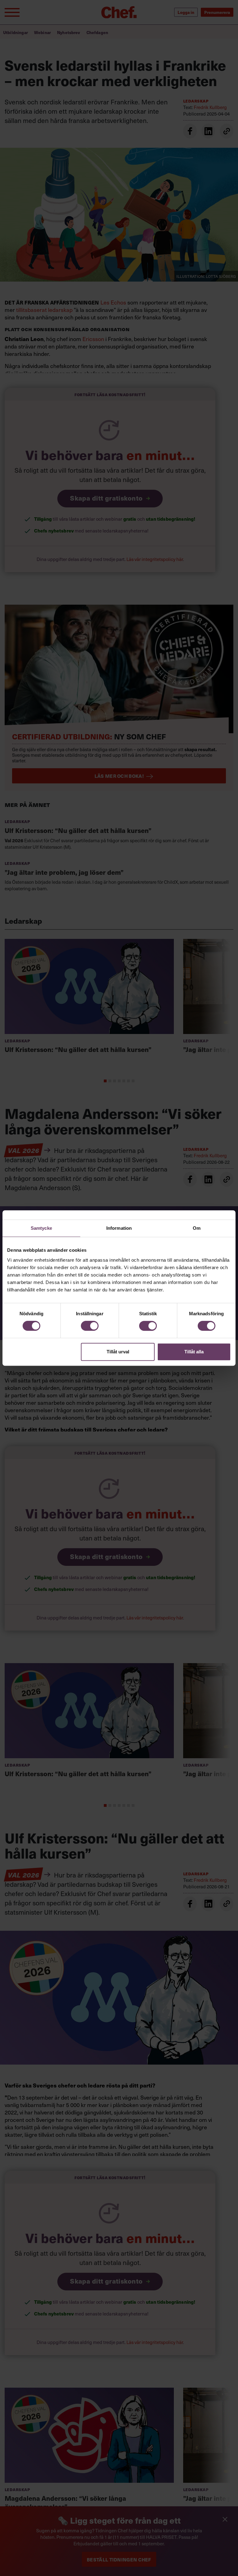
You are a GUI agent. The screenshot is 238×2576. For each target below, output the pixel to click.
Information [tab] (119, 1228)
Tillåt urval (118, 1352)
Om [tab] (197, 1228)
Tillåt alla (194, 1352)
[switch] (90, 1326)
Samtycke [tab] (41, 1228)
